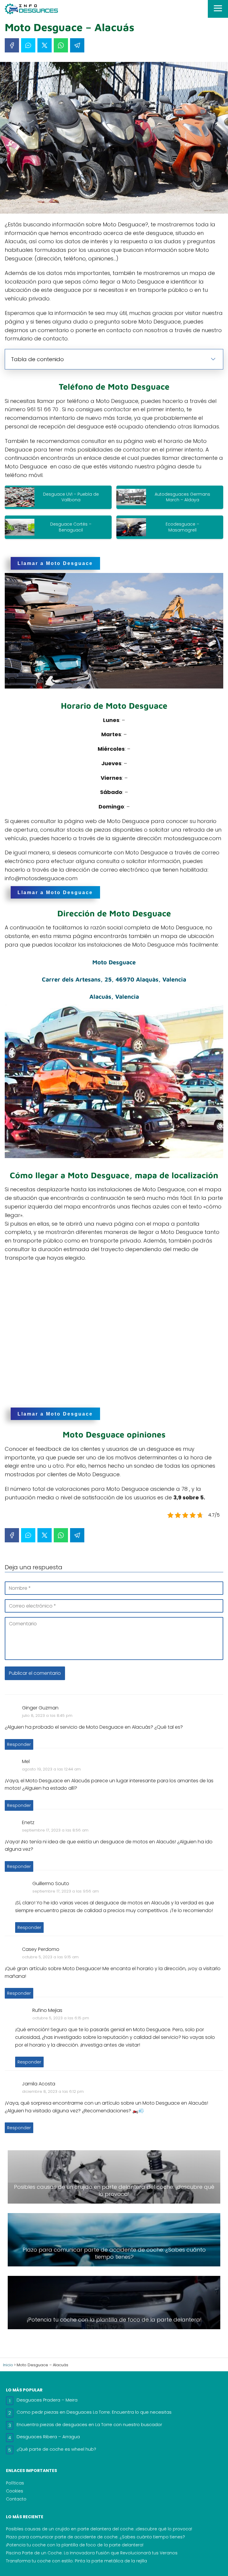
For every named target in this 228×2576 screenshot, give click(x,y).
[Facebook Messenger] (28, 45)
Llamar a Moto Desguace (55, 563)
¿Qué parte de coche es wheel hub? (56, 2449)
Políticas (15, 2483)
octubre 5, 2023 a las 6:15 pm (61, 2018)
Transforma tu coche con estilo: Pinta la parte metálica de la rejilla (76, 2561)
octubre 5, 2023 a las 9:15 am (50, 1957)
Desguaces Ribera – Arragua (48, 2437)
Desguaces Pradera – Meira (47, 2400)
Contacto (16, 2499)
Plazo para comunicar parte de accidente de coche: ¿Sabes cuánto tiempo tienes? (95, 2537)
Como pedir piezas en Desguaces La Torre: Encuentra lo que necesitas (94, 2412)
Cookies (15, 2491)
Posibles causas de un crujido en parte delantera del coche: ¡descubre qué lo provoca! (99, 2529)
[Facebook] (12, 45)
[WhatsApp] (61, 45)
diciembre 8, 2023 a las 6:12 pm (53, 2091)
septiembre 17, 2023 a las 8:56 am (55, 1830)
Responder (19, 1744)
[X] (45, 45)
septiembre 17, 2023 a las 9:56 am (66, 1891)
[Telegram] (77, 45)
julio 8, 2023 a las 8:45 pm (47, 1716)
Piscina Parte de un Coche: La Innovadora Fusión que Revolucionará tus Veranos (92, 2553)
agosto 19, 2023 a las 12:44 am (51, 1769)
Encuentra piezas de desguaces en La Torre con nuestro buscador (89, 2424)
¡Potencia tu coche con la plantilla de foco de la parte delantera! (75, 2545)
